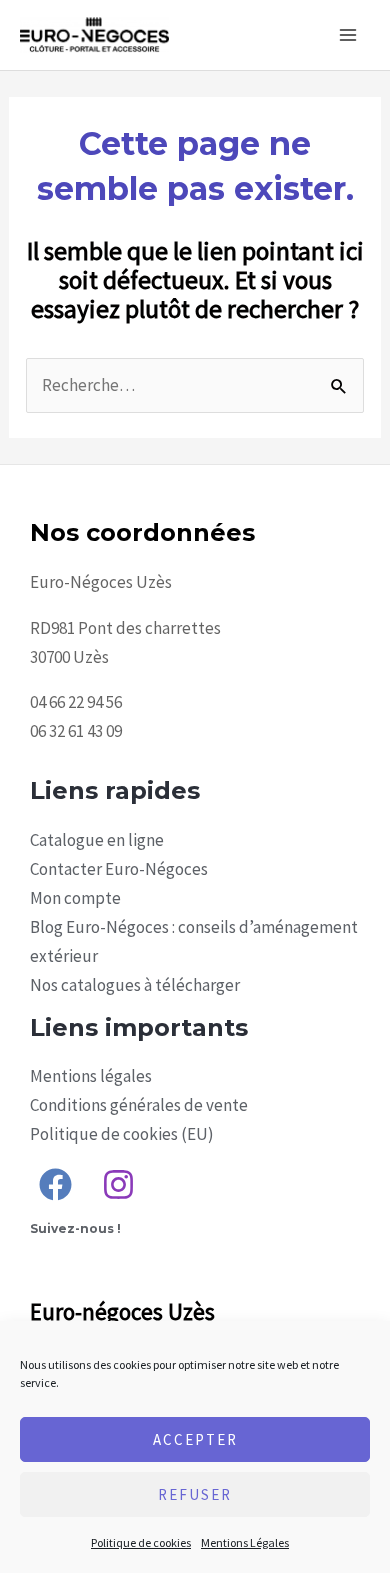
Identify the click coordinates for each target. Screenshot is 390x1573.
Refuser (195, 1494)
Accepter (195, 1439)
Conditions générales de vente (139, 1105)
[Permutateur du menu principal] (348, 35)
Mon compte (75, 898)
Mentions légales (91, 1076)
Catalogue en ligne (97, 840)
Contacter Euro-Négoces (119, 869)
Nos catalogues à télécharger (135, 985)
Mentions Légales (245, 1542)
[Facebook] (55, 1184)
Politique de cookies (141, 1542)
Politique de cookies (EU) (122, 1134)
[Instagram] (118, 1184)
